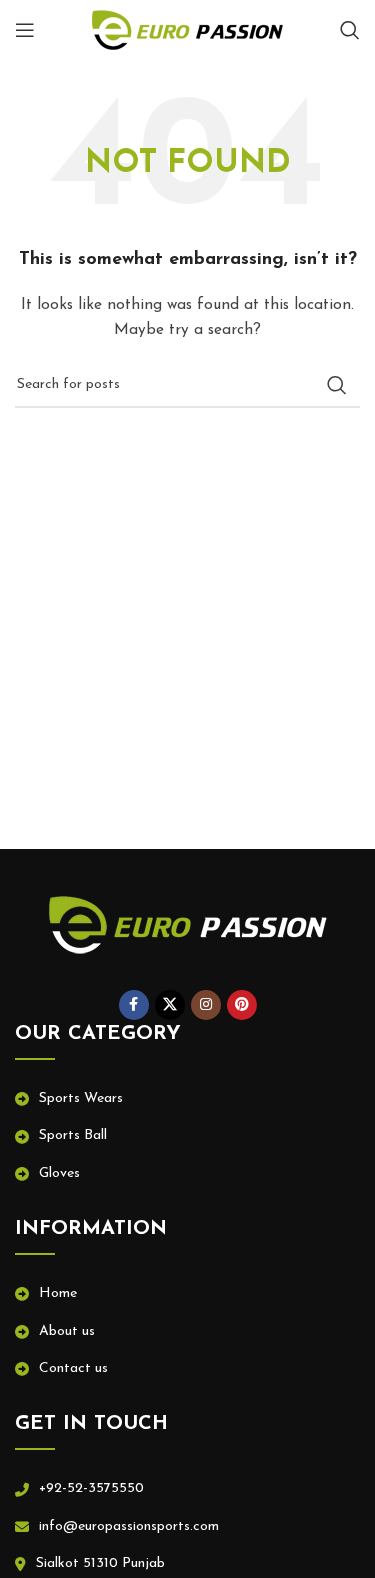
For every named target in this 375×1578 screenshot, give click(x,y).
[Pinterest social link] (242, 1005)
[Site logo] (188, 29)
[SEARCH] (337, 385)
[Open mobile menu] (25, 30)
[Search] (350, 30)
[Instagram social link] (206, 1005)
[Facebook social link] (134, 1005)
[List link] (187, 1099)
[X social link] (170, 1005)
